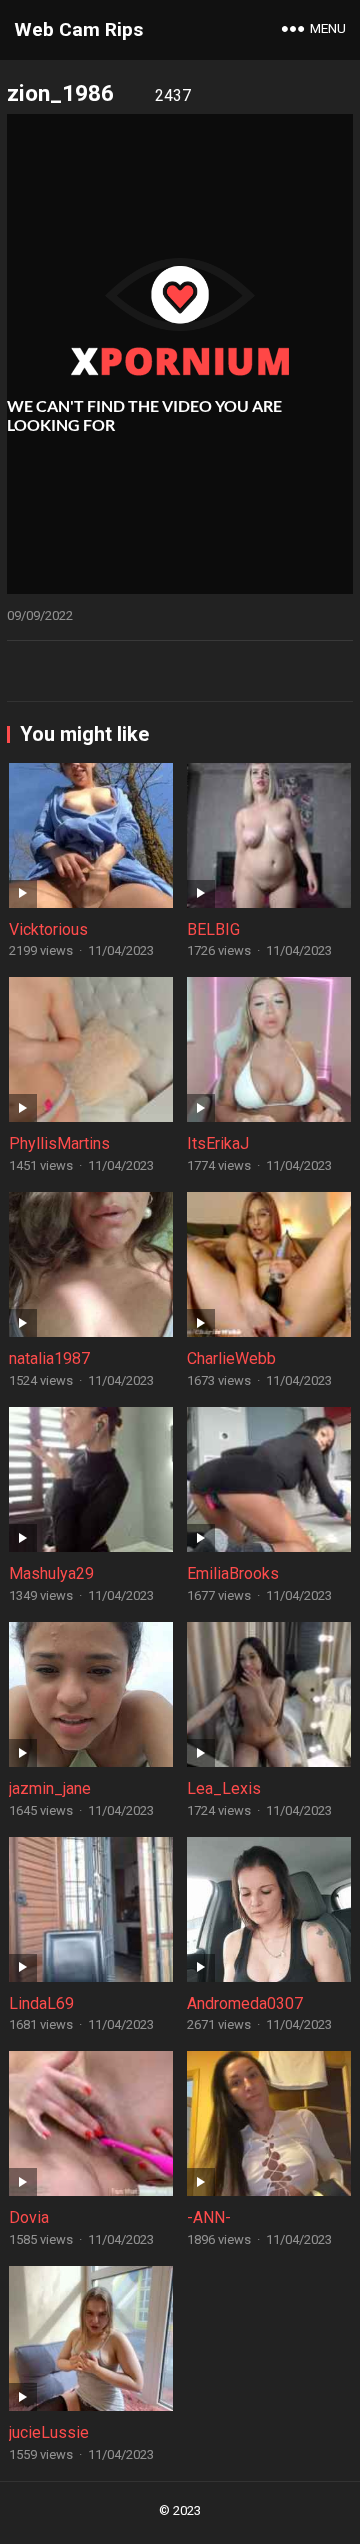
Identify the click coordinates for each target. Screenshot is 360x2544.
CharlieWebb (231, 1358)
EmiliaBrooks (233, 1573)
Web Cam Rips (78, 29)
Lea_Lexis (224, 1788)
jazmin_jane (50, 1788)
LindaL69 (41, 2003)
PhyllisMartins (59, 1143)
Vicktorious (48, 929)
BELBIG (213, 929)
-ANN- (209, 2217)
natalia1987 (49, 1358)
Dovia (29, 2217)
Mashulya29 (51, 1573)
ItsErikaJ (218, 1143)
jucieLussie (49, 2432)
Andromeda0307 (245, 2003)
